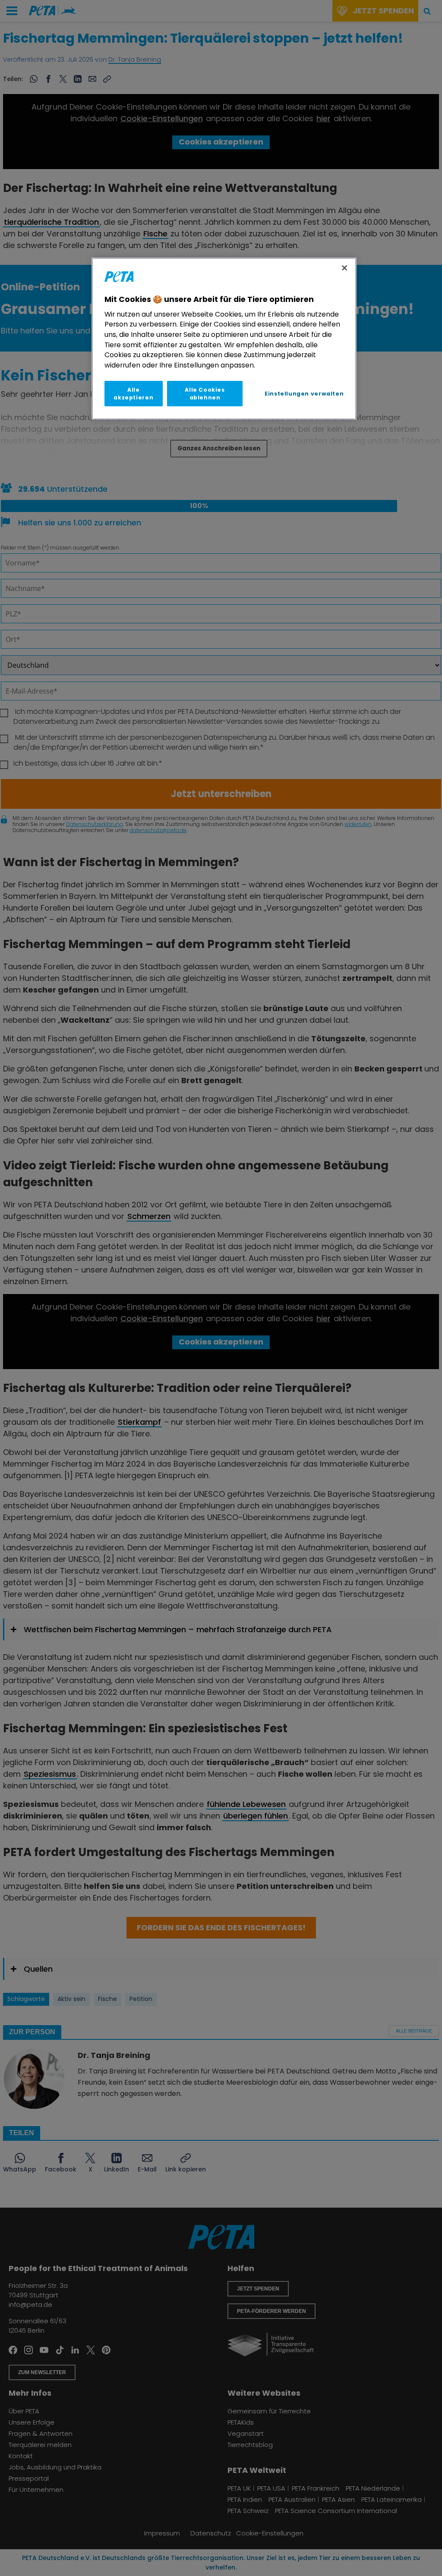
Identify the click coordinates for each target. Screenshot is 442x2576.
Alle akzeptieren (133, 393)
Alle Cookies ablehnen (205, 393)
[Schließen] (344, 268)
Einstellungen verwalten (304, 394)
